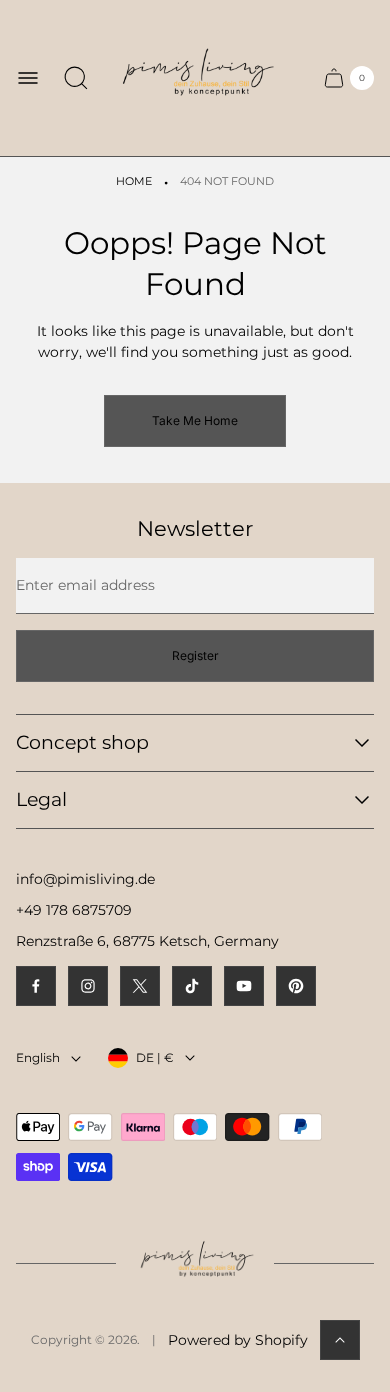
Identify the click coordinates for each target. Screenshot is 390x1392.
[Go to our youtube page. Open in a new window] (244, 986)
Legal (41, 799)
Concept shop (82, 742)
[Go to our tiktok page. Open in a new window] (192, 986)
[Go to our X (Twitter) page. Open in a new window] (140, 986)
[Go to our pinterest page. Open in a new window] (296, 986)
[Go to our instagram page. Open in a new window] (88, 986)
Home (134, 181)
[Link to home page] (195, 1263)
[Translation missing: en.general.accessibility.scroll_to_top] (340, 1340)
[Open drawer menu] (28, 78)
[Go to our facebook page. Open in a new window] (36, 986)
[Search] (76, 78)
